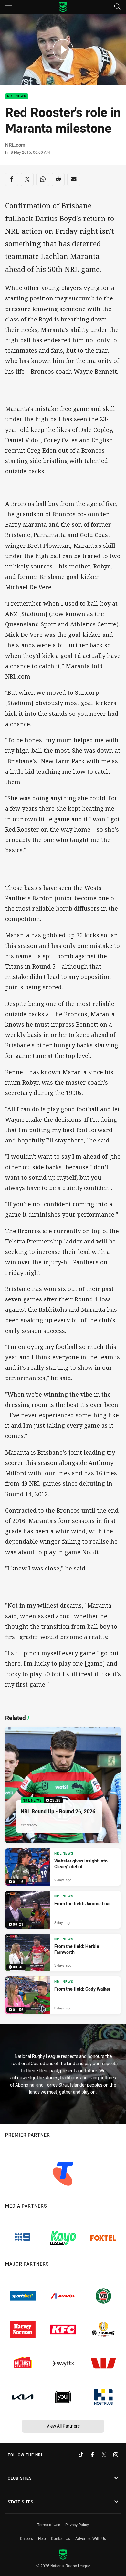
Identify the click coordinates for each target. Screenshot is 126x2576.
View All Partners (63, 2426)
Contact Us (61, 2538)
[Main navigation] (9, 7)
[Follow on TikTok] (81, 2455)
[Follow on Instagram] (116, 2455)
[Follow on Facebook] (92, 2455)
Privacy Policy (77, 2525)
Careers (26, 2538)
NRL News (17, 96)
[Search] (117, 7)
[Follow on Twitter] (104, 2455)
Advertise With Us (91, 2538)
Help (42, 2538)
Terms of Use (49, 2525)
